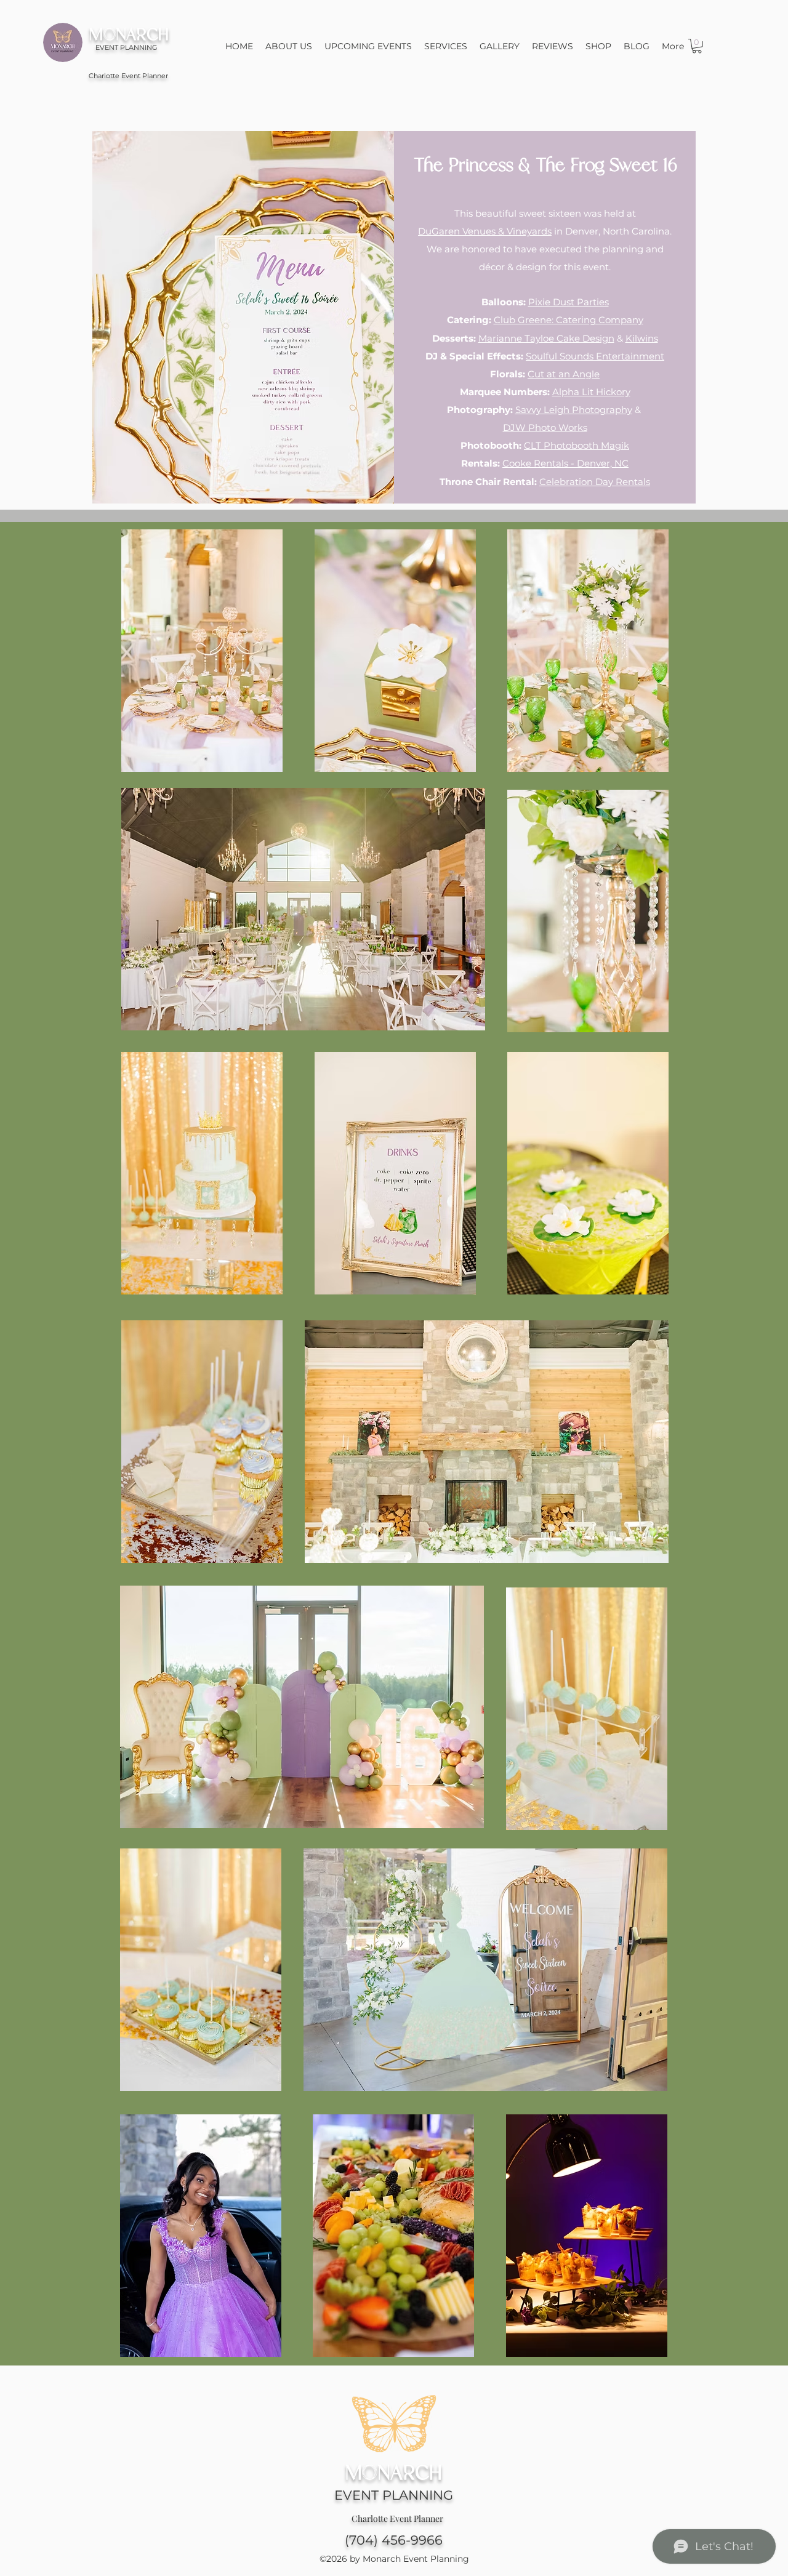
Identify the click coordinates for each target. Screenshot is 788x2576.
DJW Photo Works (545, 427)
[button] (697, 46)
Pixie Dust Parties (569, 302)
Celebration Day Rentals (595, 482)
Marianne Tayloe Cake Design (546, 338)
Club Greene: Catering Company (569, 320)
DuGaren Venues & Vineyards (485, 231)
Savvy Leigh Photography (574, 410)
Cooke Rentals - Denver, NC (565, 463)
